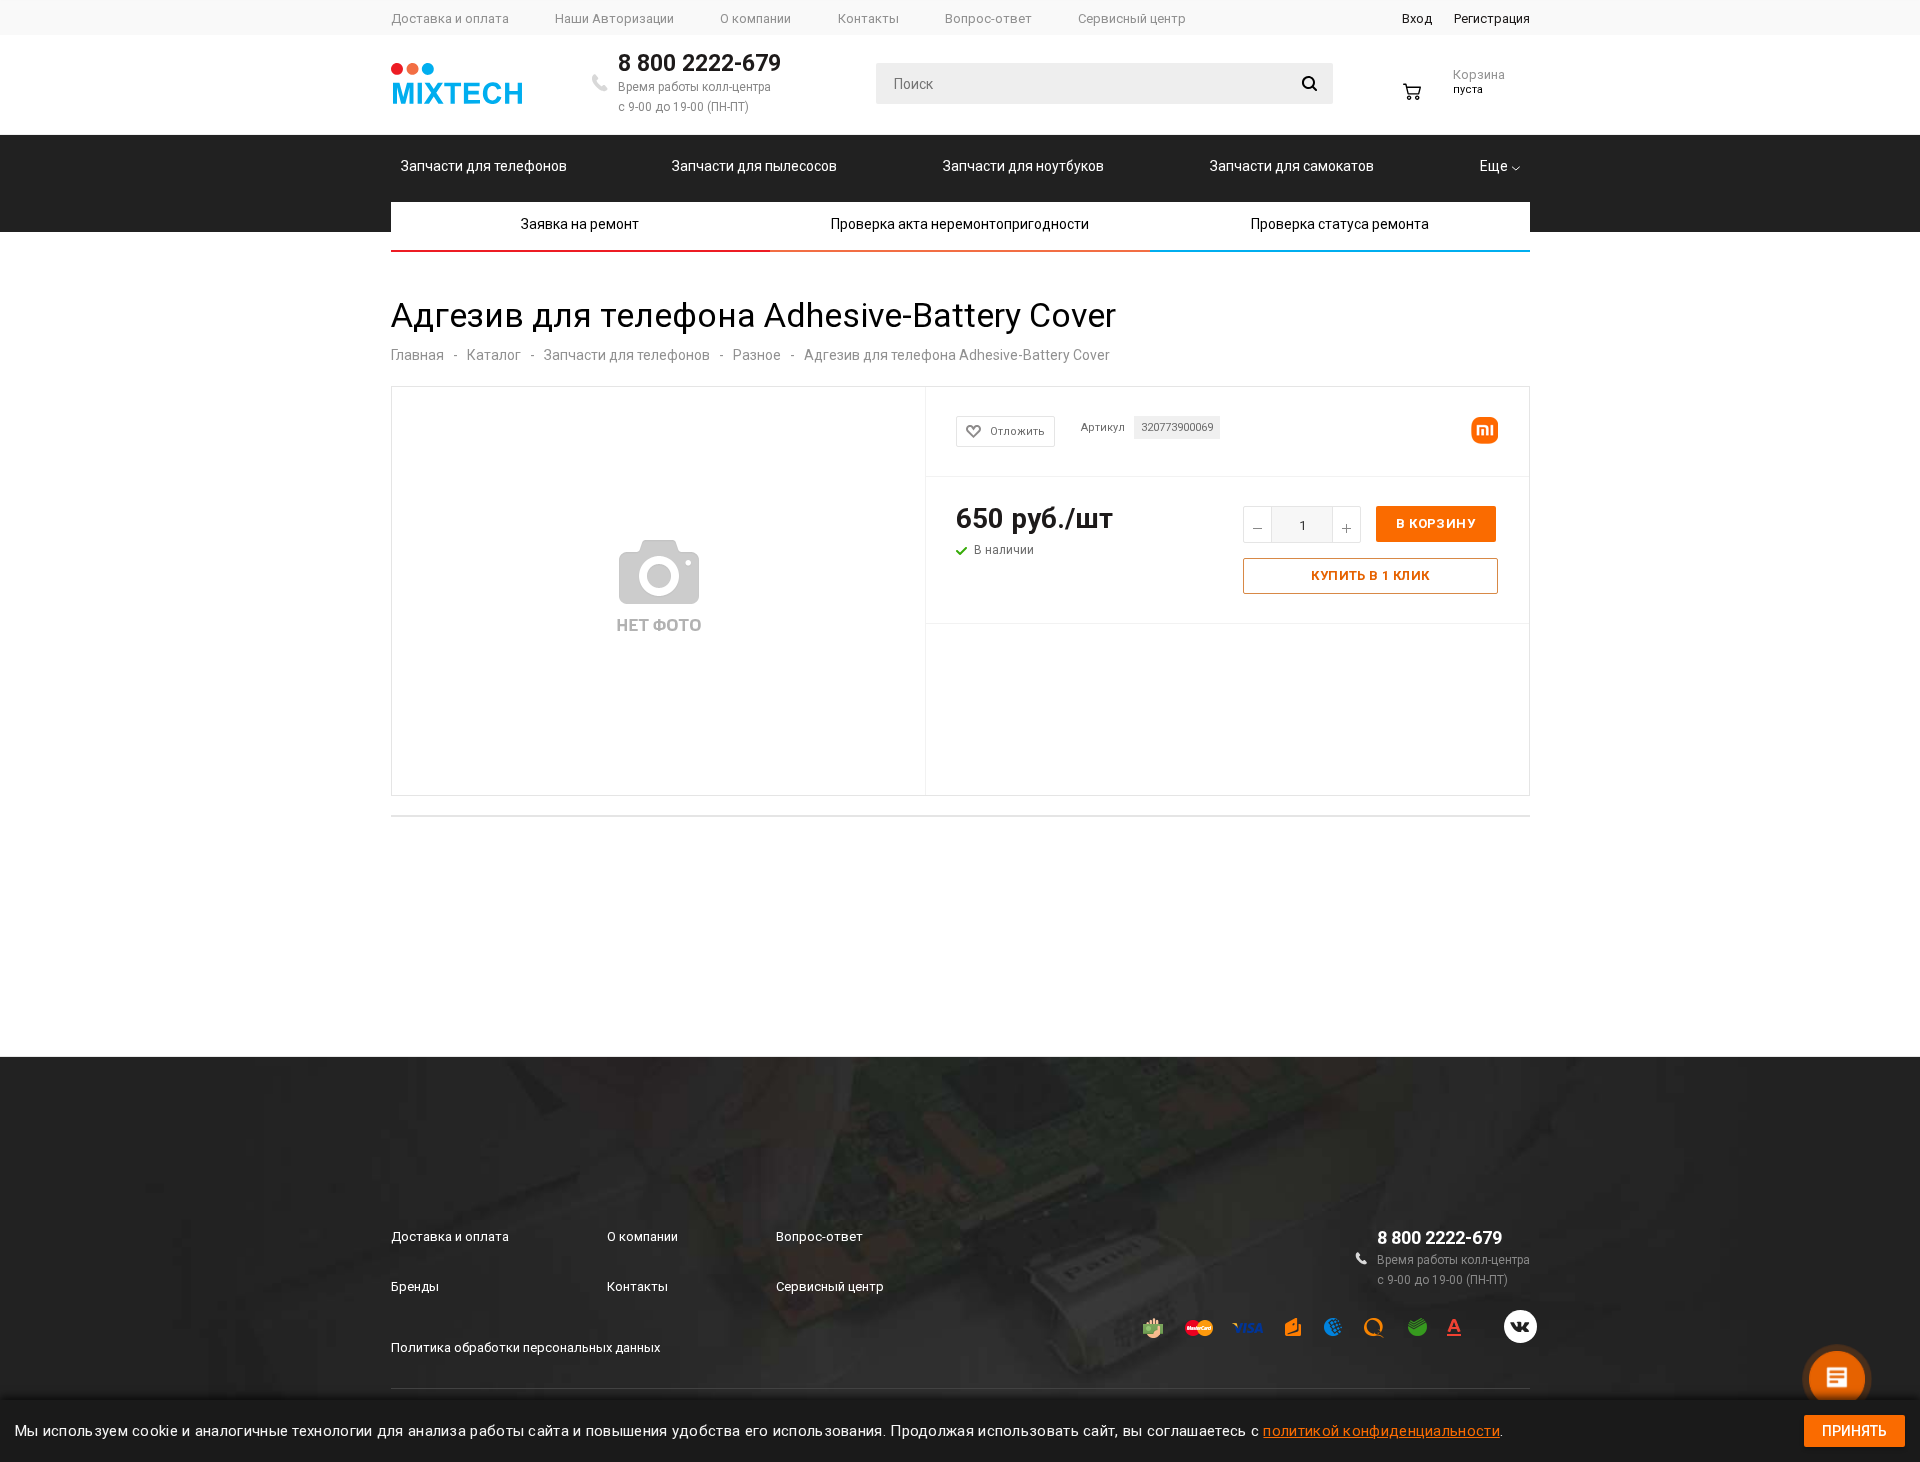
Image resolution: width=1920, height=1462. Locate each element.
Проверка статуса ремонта (1340, 224)
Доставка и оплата (450, 1236)
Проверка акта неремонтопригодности (960, 224)
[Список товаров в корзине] (1456, 99)
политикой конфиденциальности (1381, 1431)
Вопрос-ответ (819, 1236)
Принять (1854, 1431)
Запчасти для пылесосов (754, 166)
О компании (642, 1236)
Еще (1495, 166)
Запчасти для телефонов (484, 166)
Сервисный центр (830, 1286)
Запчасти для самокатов (1292, 166)
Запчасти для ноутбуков (1023, 166)
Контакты (637, 1286)
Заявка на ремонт (580, 224)
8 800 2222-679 (699, 63)
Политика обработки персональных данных (525, 1347)
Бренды (415, 1286)
